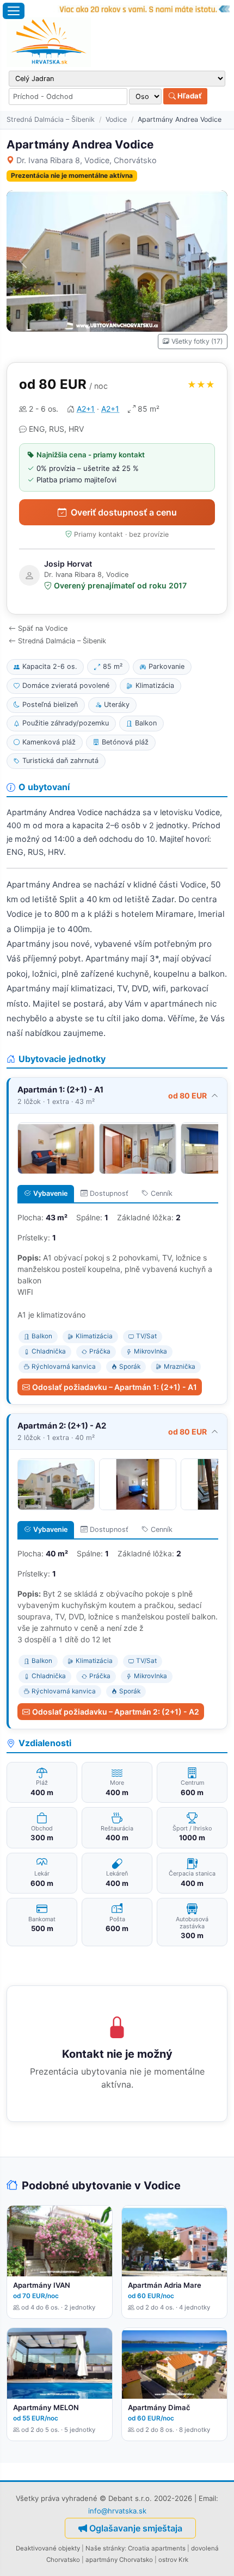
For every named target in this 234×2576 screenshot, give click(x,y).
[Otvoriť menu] (14, 11)
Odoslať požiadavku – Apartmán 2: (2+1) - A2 (116, 1712)
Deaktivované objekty (48, 2548)
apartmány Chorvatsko (119, 2560)
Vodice (116, 119)
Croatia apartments (157, 2548)
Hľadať (189, 96)
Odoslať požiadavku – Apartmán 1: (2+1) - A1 (115, 1387)
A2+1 (86, 409)
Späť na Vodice (43, 628)
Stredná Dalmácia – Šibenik (51, 119)
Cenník (162, 1193)
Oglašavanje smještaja (136, 2528)
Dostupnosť (109, 1193)
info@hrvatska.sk (117, 2511)
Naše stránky (105, 2548)
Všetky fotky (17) (197, 341)
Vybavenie (50, 1193)
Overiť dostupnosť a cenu (124, 512)
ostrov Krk (173, 2560)
